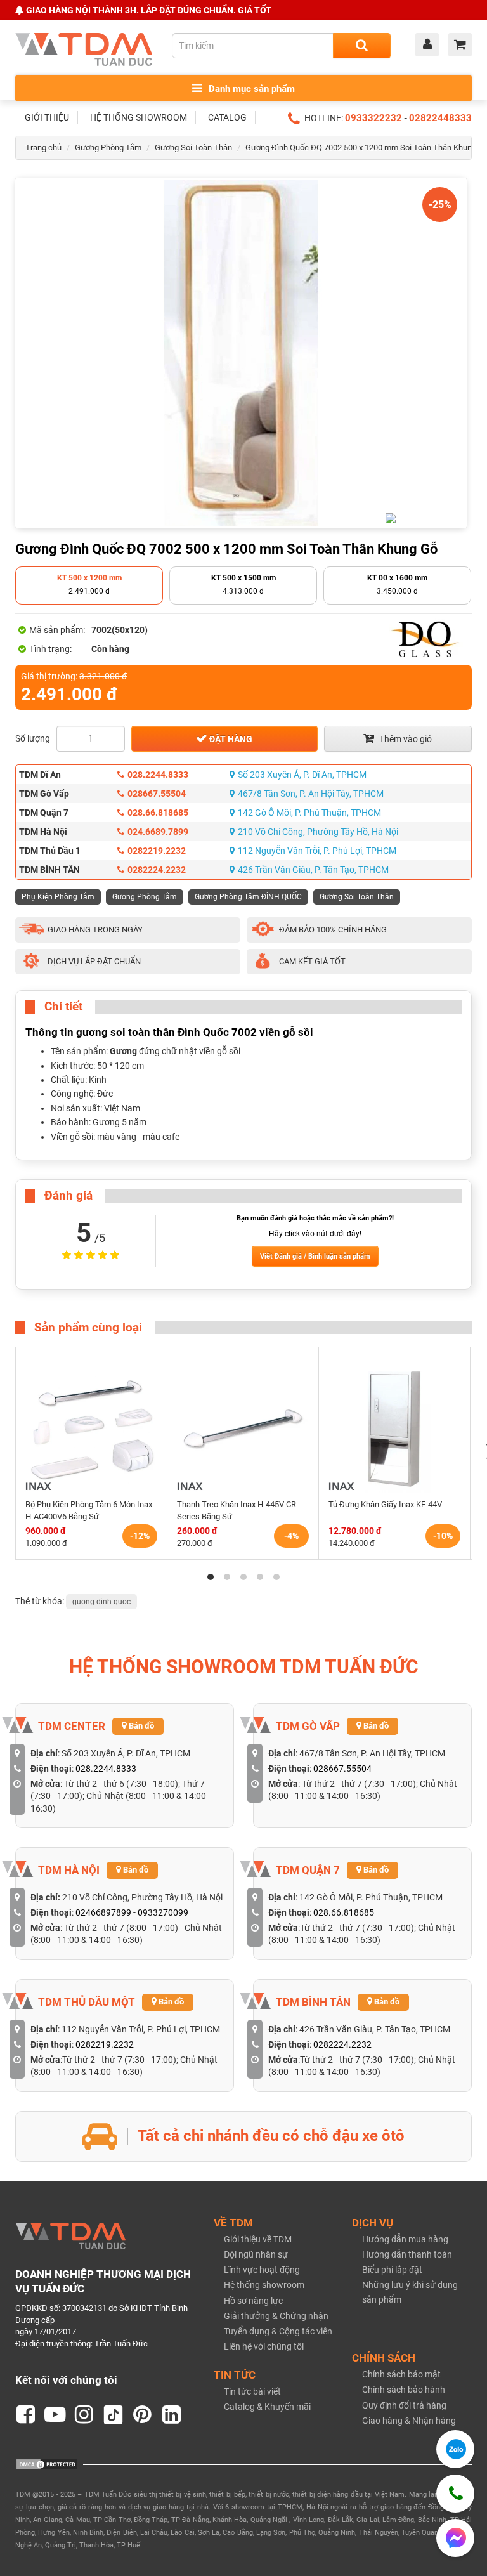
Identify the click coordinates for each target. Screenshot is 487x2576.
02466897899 (103, 1912)
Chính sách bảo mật (401, 2374)
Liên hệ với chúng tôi (264, 2346)
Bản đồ (140, 1726)
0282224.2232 (157, 870)
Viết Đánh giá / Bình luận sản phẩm (315, 1256)
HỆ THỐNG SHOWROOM (139, 117)
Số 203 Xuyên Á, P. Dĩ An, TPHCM (302, 775)
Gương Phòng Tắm (108, 147)
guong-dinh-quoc (101, 1602)
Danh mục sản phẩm (250, 89)
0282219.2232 (157, 851)
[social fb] (26, 2415)
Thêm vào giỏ (405, 739)
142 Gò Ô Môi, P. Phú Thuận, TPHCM (309, 813)
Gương (123, 1051)
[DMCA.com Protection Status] (47, 2464)
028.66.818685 (158, 813)
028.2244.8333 (158, 775)
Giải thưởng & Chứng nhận (276, 2316)
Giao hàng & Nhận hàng (409, 2421)
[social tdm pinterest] (143, 2415)
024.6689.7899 (158, 832)
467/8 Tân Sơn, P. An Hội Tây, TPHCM (311, 794)
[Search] (362, 46)
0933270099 (163, 1912)
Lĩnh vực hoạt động (262, 2270)
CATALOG (227, 117)
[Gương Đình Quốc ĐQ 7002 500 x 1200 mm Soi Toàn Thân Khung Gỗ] (241, 353)
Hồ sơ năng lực (253, 2301)
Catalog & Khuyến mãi (267, 2407)
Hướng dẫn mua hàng (405, 2239)
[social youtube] (55, 2415)
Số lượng (33, 738)
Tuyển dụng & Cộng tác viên (278, 2331)
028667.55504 (157, 794)
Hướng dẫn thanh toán (407, 2254)
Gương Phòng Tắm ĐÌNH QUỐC (248, 897)
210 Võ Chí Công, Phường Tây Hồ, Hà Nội (318, 832)
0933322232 (373, 118)
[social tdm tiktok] (114, 2415)
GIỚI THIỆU (47, 117)
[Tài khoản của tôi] (430, 46)
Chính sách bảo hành (404, 2390)
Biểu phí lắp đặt (392, 2270)
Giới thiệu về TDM (258, 2239)
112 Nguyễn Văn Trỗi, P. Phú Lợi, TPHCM (317, 851)
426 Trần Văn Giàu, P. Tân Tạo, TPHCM (313, 870)
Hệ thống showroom (264, 2285)
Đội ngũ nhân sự (256, 2254)
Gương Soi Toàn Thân (193, 147)
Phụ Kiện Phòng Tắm (58, 897)
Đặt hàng (230, 739)
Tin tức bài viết (252, 2391)
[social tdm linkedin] (172, 2415)
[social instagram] (84, 2415)
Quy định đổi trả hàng (404, 2405)
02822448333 (440, 118)
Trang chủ (43, 147)
